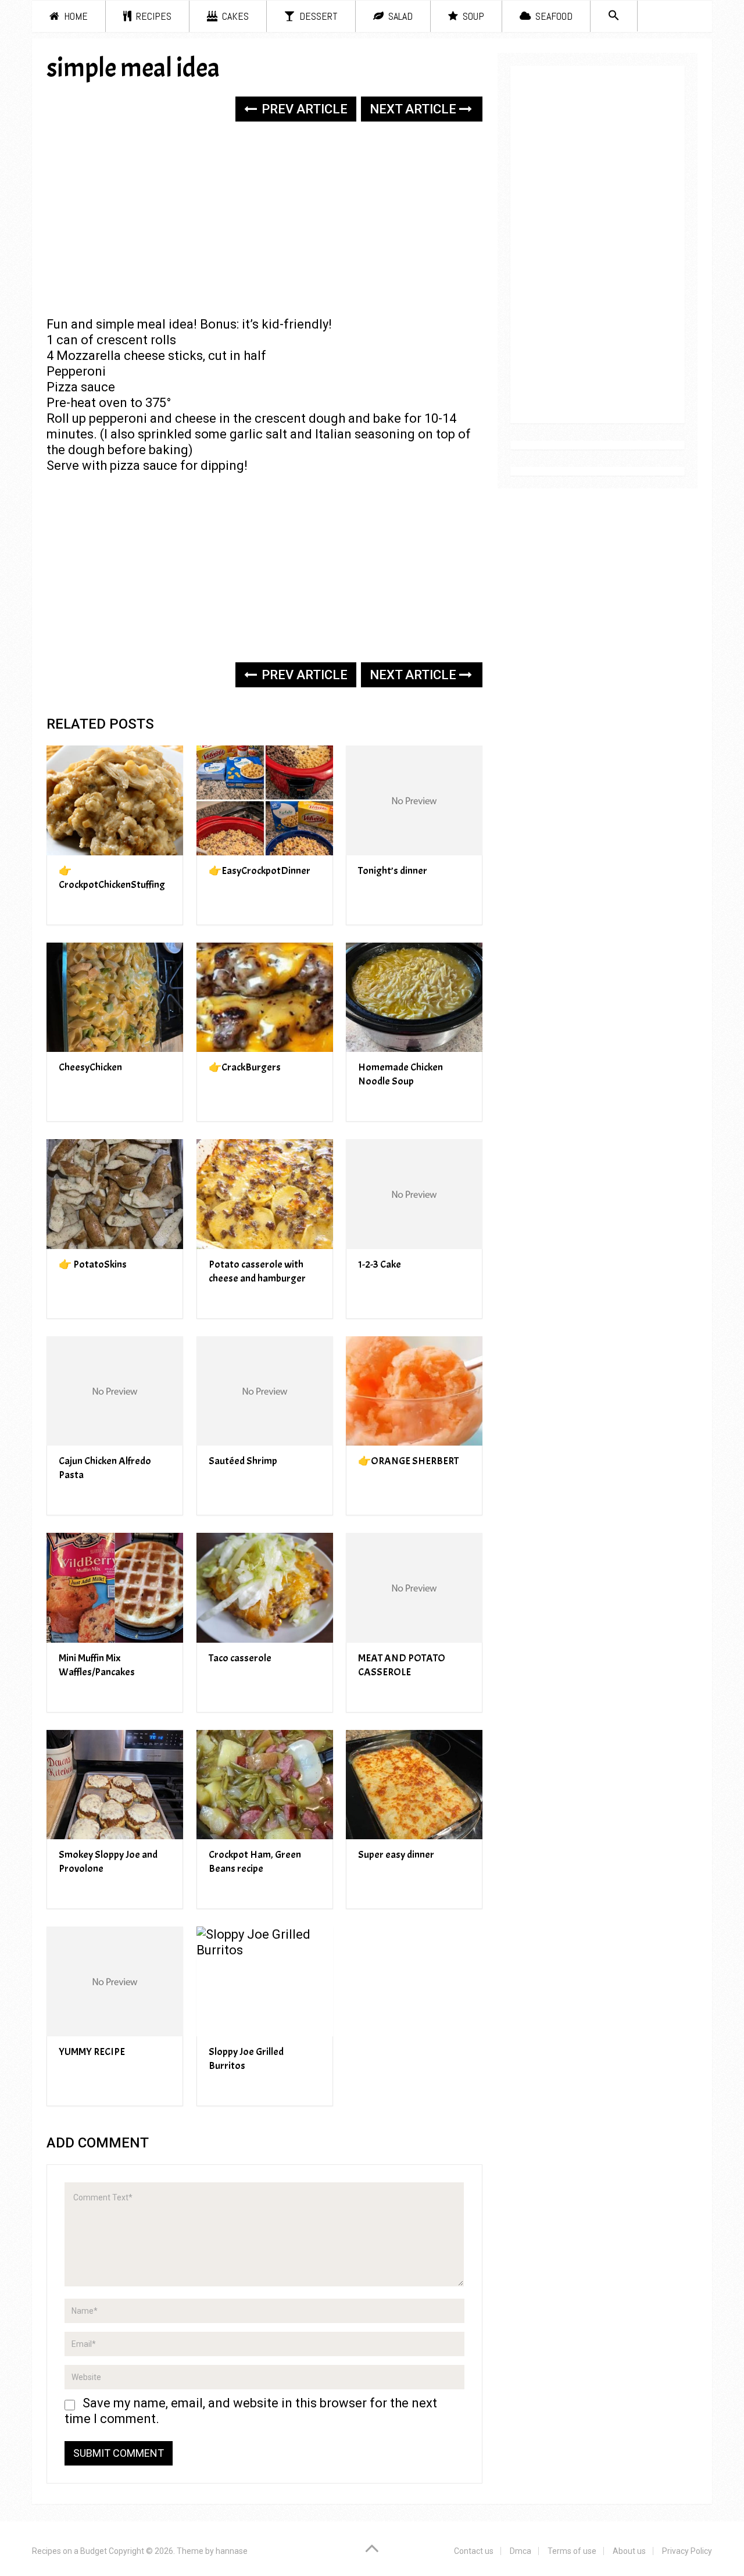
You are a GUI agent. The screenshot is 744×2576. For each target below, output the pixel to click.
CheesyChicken (90, 1067)
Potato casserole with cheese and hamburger (257, 1271)
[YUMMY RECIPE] (115, 1981)
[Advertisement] (264, 220)
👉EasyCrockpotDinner (260, 871)
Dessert (317, 16)
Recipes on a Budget (69, 2551)
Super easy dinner (396, 1855)
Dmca (521, 2551)
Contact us (474, 2551)
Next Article (414, 109)
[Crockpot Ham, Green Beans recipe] (265, 1785)
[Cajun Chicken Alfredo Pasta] (115, 1391)
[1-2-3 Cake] (414, 1194)
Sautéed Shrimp (243, 1461)
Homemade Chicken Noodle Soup (400, 1074)
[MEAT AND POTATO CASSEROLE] (414, 1588)
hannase (232, 2551)
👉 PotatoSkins (93, 1264)
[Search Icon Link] (614, 16)
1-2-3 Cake (380, 1264)
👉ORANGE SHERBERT (408, 1461)
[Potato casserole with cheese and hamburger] (265, 1194)
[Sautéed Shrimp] (265, 1391)
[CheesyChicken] (115, 998)
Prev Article (303, 109)
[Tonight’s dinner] (414, 800)
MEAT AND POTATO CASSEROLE (402, 1665)
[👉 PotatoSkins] (115, 1194)
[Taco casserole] (265, 1588)
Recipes (153, 16)
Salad (399, 16)
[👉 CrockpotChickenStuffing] (115, 800)
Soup (472, 16)
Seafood (553, 16)
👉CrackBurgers (245, 1067)
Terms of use (572, 2551)
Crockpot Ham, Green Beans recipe (255, 1862)
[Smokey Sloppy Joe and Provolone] (115, 1785)
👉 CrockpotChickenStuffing (112, 878)
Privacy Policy (687, 2551)
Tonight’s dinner (393, 871)
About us (629, 2551)
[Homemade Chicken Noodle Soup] (414, 998)
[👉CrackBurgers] (265, 998)
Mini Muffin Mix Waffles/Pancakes (97, 1665)
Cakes (234, 16)
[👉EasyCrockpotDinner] (265, 800)
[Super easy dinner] (414, 1785)
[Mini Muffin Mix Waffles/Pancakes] (115, 1588)
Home (75, 16)
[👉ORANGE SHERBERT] (414, 1391)
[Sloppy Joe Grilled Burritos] (265, 1981)
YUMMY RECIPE (92, 2052)
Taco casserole (240, 1658)
